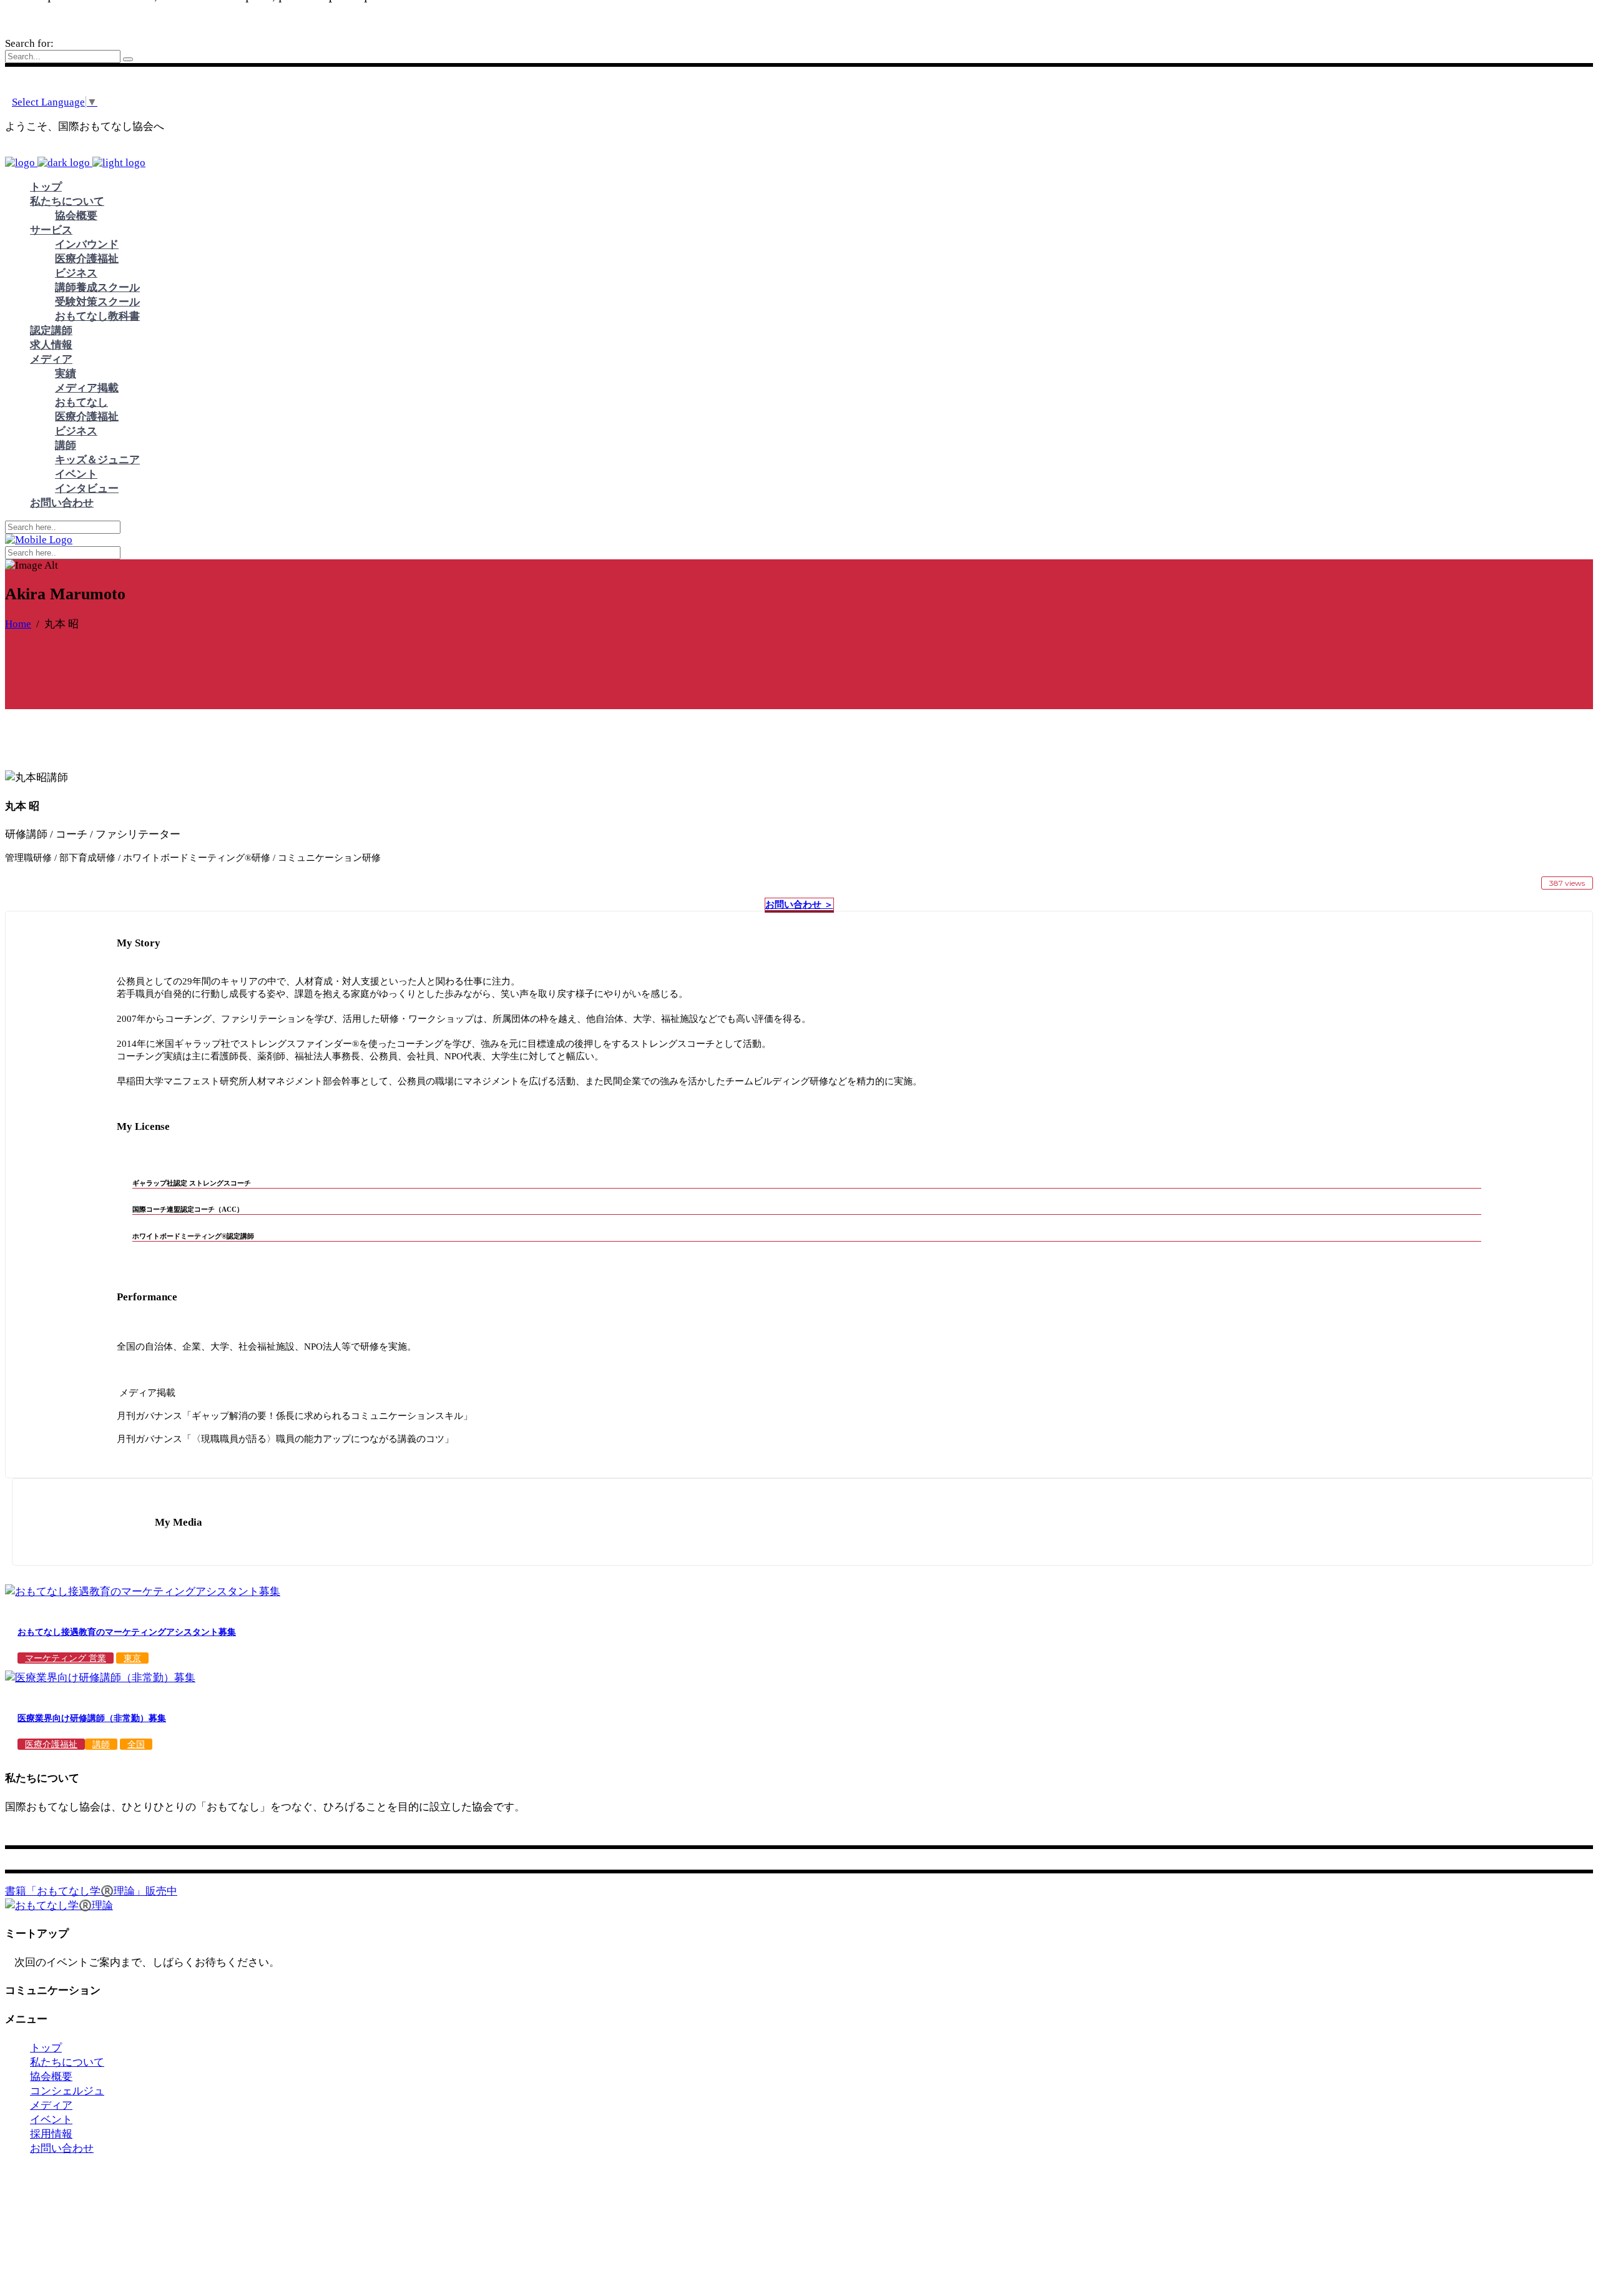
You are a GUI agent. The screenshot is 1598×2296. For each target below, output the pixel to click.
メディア (51, 2105)
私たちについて (67, 2062)
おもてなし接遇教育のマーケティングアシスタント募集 (127, 1632)
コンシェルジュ (67, 2091)
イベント (51, 2120)
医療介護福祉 (51, 1744)
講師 (101, 1744)
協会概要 (51, 2077)
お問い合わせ (62, 2148)
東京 (132, 1658)
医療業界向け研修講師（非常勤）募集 (92, 1718)
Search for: (29, 43)
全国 (136, 1744)
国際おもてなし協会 (136, 2188)
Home (18, 624)
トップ (46, 2048)
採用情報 (51, 2134)
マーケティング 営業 (66, 1658)
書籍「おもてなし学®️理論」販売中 (91, 1891)
